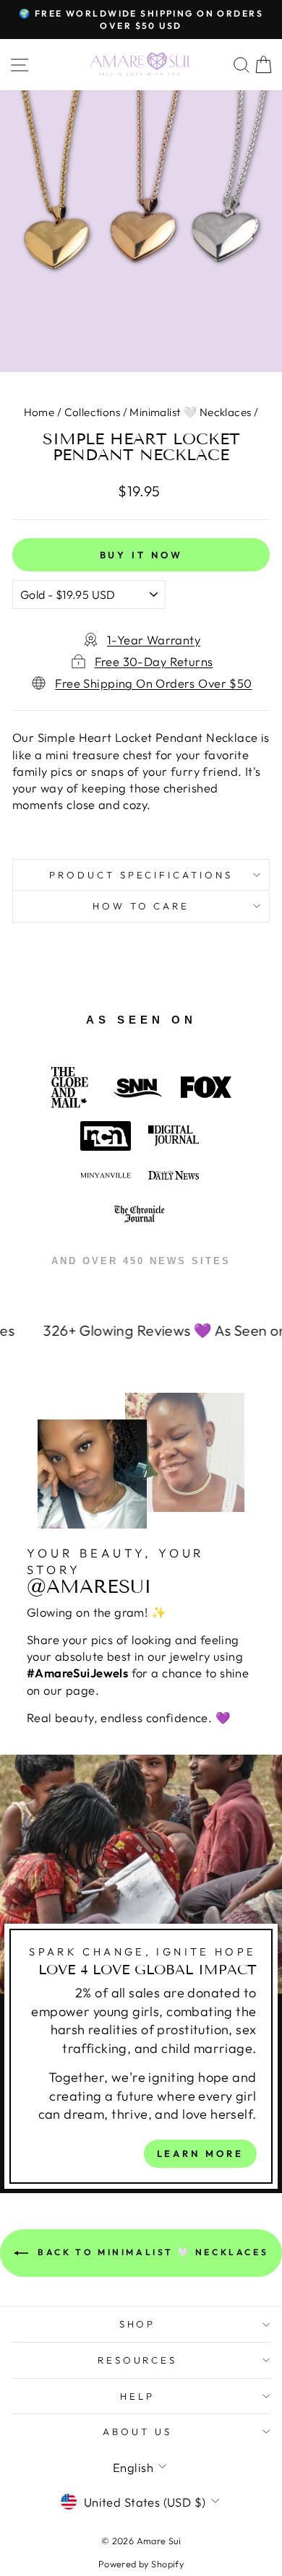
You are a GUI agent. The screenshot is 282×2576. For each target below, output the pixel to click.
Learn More (200, 2153)
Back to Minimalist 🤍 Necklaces (151, 2252)
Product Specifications (141, 875)
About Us (137, 2432)
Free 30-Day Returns (154, 661)
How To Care (141, 906)
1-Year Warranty (154, 640)
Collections (93, 412)
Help (137, 2396)
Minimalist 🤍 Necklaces (190, 412)
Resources (138, 2360)
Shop (138, 2324)
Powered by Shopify (141, 2564)
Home (39, 412)
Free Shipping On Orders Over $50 (153, 683)
